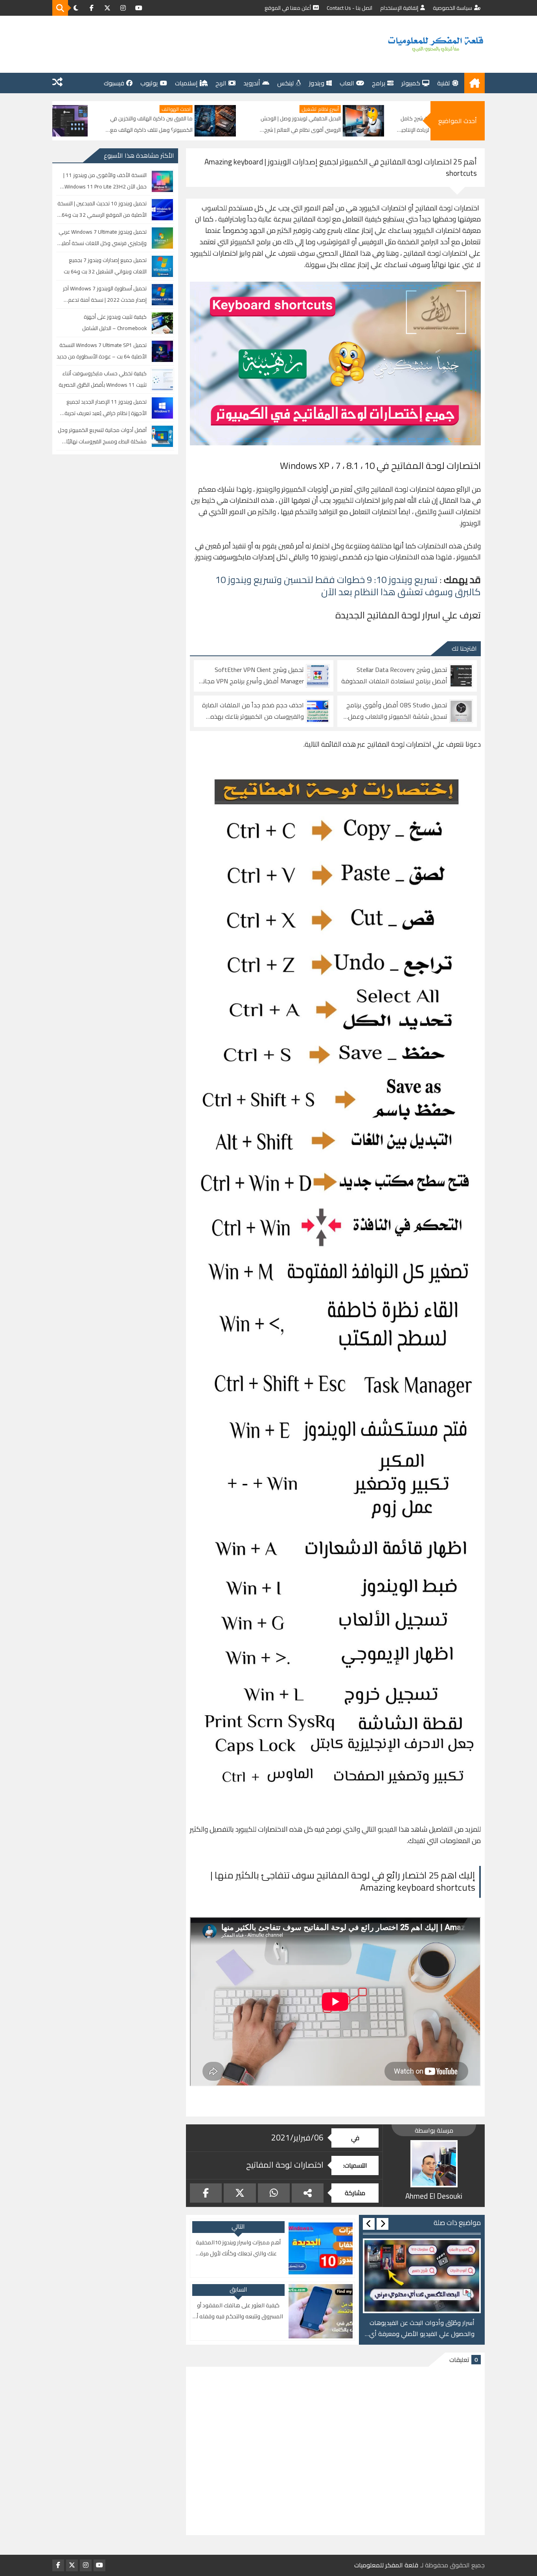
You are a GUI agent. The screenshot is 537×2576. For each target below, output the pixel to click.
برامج (379, 83)
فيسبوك (114, 83)
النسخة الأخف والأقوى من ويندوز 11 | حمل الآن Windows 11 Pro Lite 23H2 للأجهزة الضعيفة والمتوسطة (105, 181)
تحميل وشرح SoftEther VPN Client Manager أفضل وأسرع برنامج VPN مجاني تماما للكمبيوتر (251, 675)
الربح (221, 83)
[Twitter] (240, 2193)
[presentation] (383, 2224)
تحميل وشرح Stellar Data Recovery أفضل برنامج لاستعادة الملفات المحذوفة (394, 675)
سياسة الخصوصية (452, 8)
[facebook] (92, 8)
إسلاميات (186, 83)
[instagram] (123, 8)
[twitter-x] (107, 8)
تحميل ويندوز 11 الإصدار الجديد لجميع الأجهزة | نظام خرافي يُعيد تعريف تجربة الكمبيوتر (106, 408)
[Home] (474, 83)
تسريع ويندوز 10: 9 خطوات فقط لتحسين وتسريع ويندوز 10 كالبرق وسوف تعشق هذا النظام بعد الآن (348, 586)
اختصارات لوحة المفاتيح (285, 2165)
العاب (347, 83)
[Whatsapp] (274, 2193)
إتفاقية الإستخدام (399, 8)
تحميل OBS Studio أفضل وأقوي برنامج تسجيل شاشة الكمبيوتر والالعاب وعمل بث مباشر (397, 711)
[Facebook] (206, 2193)
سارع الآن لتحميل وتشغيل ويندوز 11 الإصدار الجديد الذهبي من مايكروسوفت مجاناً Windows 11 (422, 2329)
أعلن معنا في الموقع (288, 8)
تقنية (444, 83)
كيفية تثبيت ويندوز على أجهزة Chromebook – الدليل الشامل (114, 322)
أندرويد (252, 83)
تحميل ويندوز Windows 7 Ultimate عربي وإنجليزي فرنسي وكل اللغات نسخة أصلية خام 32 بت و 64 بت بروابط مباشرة (103, 238)
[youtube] (139, 8)
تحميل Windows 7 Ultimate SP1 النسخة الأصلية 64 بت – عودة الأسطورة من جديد (102, 351)
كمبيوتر (411, 83)
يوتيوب (149, 83)
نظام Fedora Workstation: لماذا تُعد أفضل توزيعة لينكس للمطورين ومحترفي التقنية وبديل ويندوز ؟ (120, 125)
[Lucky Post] (57, 83)
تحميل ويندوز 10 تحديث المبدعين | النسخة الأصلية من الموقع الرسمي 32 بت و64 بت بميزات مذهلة (102, 209)
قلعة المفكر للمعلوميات (386, 2565)
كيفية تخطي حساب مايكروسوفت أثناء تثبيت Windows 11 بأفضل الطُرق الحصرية (103, 379)
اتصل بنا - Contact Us (349, 8)
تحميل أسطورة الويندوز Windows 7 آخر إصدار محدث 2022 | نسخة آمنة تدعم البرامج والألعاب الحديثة (105, 294)
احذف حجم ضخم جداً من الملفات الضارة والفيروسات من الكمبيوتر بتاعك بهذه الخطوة (253, 711)
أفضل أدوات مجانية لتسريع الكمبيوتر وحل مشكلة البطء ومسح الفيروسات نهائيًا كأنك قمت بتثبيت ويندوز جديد (102, 436)
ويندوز (317, 83)
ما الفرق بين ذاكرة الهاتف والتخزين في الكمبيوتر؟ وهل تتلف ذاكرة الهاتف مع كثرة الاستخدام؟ (273, 125)
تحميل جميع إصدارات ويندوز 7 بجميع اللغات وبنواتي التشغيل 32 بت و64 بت (105, 266)
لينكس (285, 83)
